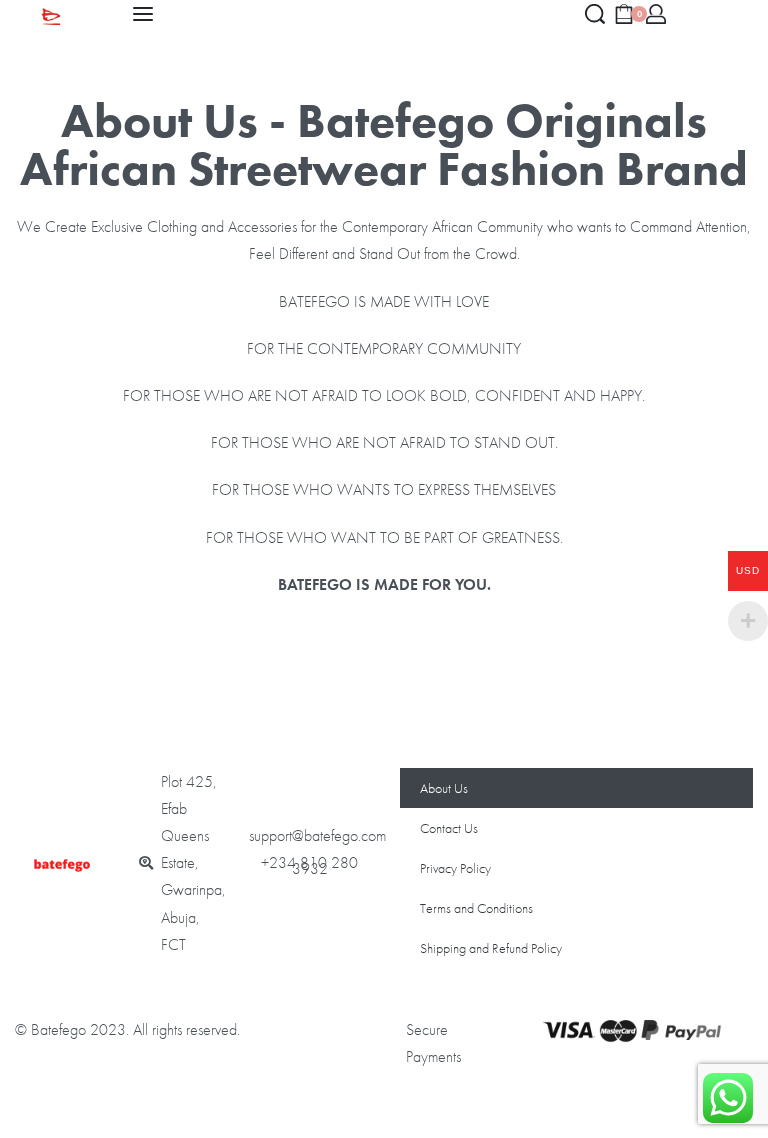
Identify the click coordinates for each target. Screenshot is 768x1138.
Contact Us (449, 828)
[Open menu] (143, 14)
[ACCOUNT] (656, 14)
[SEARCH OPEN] (595, 14)
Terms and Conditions (476, 908)
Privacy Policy (455, 868)
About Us (444, 788)
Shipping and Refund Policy (491, 948)
